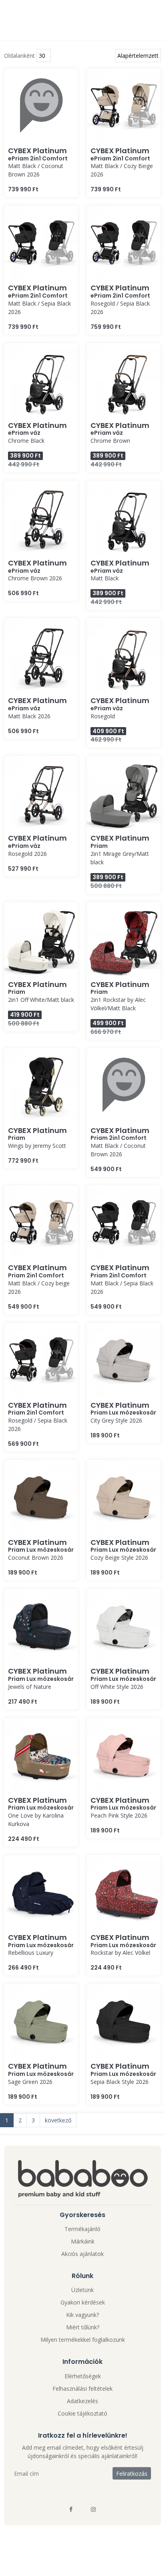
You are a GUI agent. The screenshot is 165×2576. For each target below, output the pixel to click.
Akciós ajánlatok (82, 2254)
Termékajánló (82, 2229)
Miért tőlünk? (83, 2327)
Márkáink (83, 2241)
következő (58, 2120)
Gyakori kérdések (83, 2302)
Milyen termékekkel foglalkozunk (83, 2340)
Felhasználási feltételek (82, 2389)
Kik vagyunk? (82, 2315)
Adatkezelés (82, 2401)
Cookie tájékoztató (82, 2413)
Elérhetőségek (83, 2376)
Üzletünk (82, 2290)
